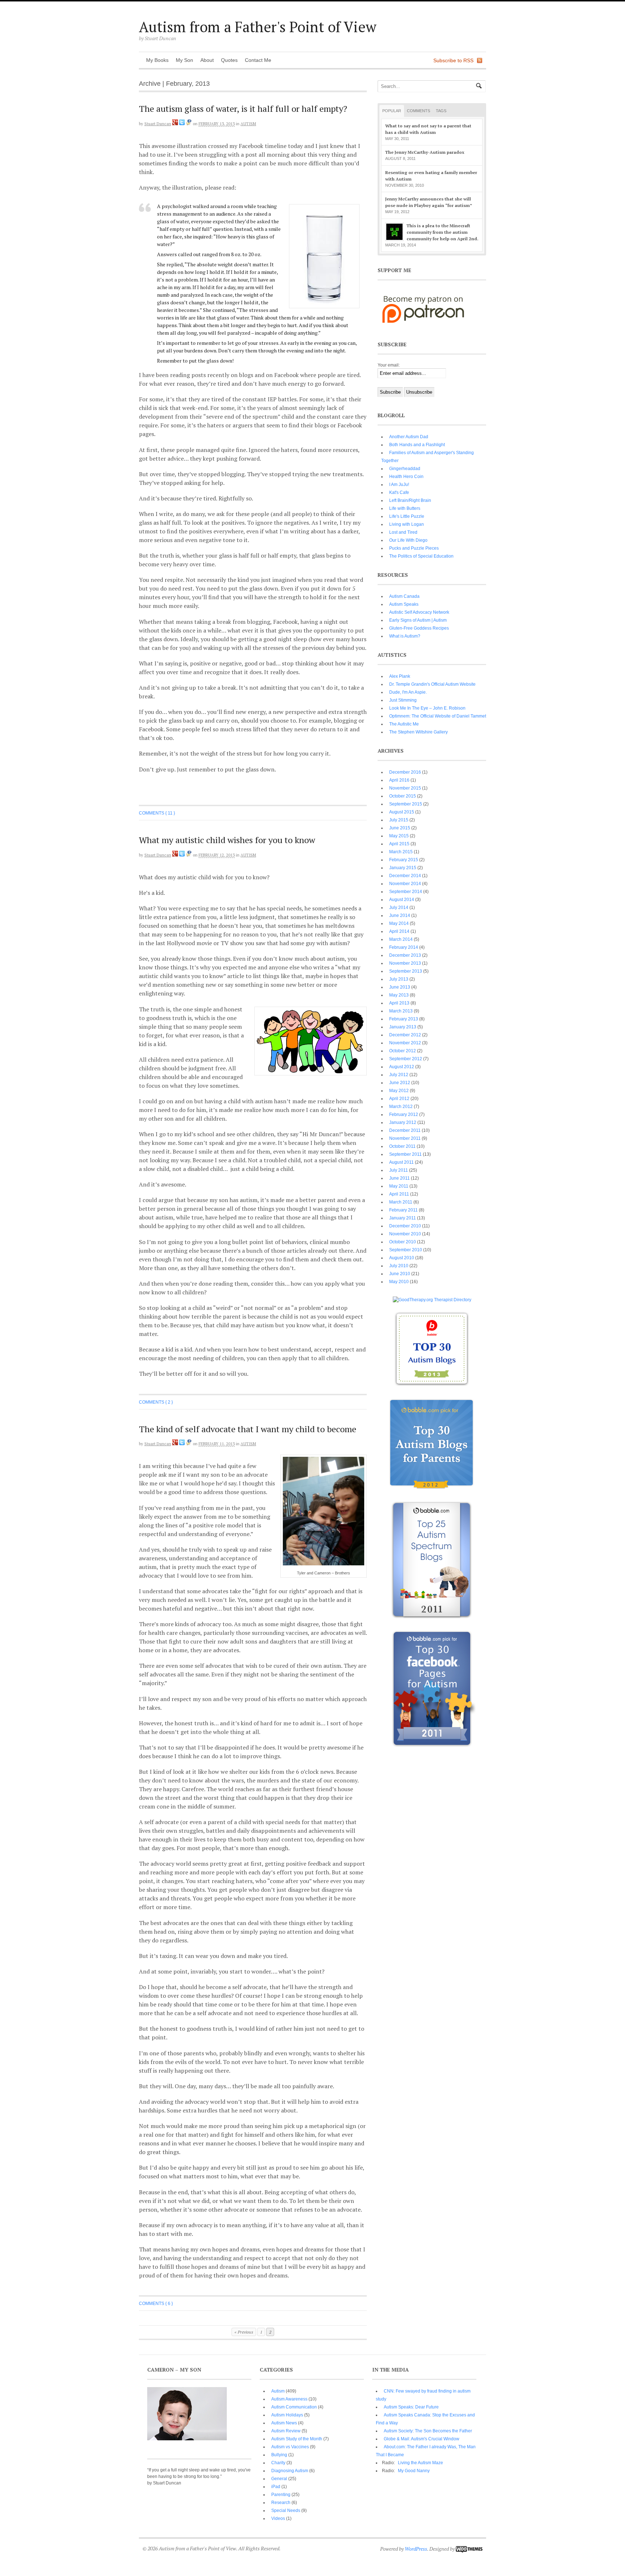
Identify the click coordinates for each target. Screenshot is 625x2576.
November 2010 (405, 1234)
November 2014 (405, 884)
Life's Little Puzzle (407, 516)
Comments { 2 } (156, 1402)
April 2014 (399, 931)
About (207, 60)
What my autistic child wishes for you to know (227, 840)
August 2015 (402, 812)
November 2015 (405, 788)
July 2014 (399, 908)
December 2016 (405, 772)
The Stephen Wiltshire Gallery (418, 732)
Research (281, 2503)
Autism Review (286, 2431)
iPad (276, 2487)
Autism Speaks (404, 604)
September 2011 (405, 1154)
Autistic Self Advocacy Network (419, 612)
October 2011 (402, 1146)
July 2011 (399, 1170)
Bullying (279, 2455)
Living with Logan (407, 524)
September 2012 (406, 1059)
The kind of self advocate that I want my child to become (248, 1429)
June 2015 (400, 828)
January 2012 (403, 1122)
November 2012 (405, 1043)
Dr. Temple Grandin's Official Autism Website (432, 684)
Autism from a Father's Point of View (258, 27)
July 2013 (399, 979)
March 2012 (401, 1107)
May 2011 (399, 1186)
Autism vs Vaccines (290, 2447)
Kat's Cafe (399, 492)
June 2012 (400, 1083)
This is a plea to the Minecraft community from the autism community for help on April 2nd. (443, 232)
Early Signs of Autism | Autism (418, 620)
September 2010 (406, 1250)
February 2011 (403, 1210)
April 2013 (399, 1003)
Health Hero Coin (406, 477)
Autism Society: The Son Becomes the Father (428, 2431)
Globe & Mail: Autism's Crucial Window (422, 2439)
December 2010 (405, 1226)
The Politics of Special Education (421, 556)
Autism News (284, 2423)
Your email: (389, 365)
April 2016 (399, 780)
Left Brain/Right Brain (410, 500)
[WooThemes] (469, 2549)
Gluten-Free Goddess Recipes (419, 628)
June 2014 (400, 915)
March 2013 (401, 1011)
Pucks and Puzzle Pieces (414, 548)
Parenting (281, 2495)
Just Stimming (403, 700)
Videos (278, 2518)
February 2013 (404, 1019)
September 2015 (406, 804)
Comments (418, 111)
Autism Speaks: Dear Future (411, 2407)
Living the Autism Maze (420, 2463)
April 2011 (399, 1194)
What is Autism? (405, 636)
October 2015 (403, 796)
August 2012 (402, 1067)
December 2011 (405, 1130)
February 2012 (404, 1114)
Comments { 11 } (157, 813)
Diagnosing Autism (290, 2471)
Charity (278, 2463)
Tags (441, 111)
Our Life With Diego (408, 540)
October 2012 (403, 1051)
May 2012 (399, 1091)
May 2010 (399, 1282)
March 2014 (401, 939)
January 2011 (403, 1218)
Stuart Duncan (158, 124)
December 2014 (405, 876)
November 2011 (405, 1138)
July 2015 (399, 820)
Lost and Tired (403, 532)
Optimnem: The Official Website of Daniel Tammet (438, 716)
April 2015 (399, 844)
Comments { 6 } (156, 2304)
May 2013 (399, 995)
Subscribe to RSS (453, 60)
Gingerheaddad (405, 469)
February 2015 (404, 860)
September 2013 (406, 971)
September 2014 (406, 892)
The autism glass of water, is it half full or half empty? (243, 109)
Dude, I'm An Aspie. (408, 692)
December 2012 (405, 1035)
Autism (248, 124)
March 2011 (401, 1202)
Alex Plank (400, 676)
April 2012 (399, 1099)
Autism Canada (404, 596)
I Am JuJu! (399, 485)
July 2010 (399, 1266)
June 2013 (400, 987)
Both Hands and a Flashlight (417, 445)
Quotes (229, 60)
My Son (184, 60)
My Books (157, 60)
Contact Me (258, 60)
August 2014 (402, 900)
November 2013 (405, 963)
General (279, 2479)
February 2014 (404, 947)
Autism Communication (294, 2407)
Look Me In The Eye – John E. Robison (427, 708)
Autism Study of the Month (297, 2439)
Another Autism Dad (409, 437)
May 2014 (399, 923)
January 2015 (403, 868)
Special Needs (286, 2511)
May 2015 (399, 836)
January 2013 (403, 1027)
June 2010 (400, 1274)
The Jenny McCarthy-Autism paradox (425, 152)
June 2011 (399, 1178)
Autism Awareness (289, 2399)
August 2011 (401, 1162)
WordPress (416, 2549)
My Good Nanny (414, 2471)
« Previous (244, 2332)
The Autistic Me (404, 724)
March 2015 (401, 852)
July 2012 (399, 1075)
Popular (392, 111)
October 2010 (403, 1242)
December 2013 (405, 955)
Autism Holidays (287, 2415)
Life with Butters (405, 508)
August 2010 (402, 1258)
